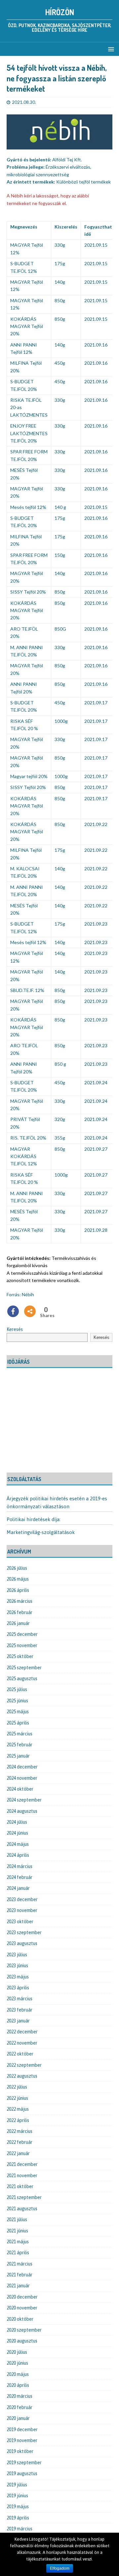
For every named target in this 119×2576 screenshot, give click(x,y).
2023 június (17, 1966)
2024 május (18, 1844)
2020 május (18, 2374)
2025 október (20, 1656)
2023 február (20, 2010)
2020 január (18, 2418)
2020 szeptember (24, 2330)
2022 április (18, 2120)
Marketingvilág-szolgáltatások (41, 1532)
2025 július (17, 1689)
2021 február (20, 2275)
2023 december (22, 1899)
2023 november (22, 1910)
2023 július (17, 1955)
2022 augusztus (22, 2076)
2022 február (20, 2142)
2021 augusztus (22, 2209)
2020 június (17, 2363)
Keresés (15, 1329)
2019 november (22, 2440)
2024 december (22, 1767)
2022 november (22, 2043)
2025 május (18, 1712)
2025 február (20, 1745)
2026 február (20, 1612)
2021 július (17, 2220)
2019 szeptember (24, 2463)
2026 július (17, 1568)
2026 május (18, 1579)
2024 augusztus (22, 1811)
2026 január (18, 1623)
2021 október (20, 2186)
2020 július (17, 2352)
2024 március (20, 1866)
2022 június (17, 2098)
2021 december (22, 2164)
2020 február (20, 2407)
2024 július (17, 1822)
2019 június (17, 2496)
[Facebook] (13, 1311)
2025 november (22, 1645)
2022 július (17, 2087)
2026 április (18, 1590)
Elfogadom (60, 2568)
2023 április (18, 1988)
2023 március (20, 1999)
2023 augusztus (22, 1943)
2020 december (22, 2297)
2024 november (22, 1778)
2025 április (18, 1723)
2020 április (18, 2385)
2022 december (22, 2032)
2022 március (20, 2131)
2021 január (18, 2286)
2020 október (20, 2319)
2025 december (22, 1634)
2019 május (18, 2507)
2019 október (20, 2451)
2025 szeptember (24, 1668)
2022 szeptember (24, 2065)
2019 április (18, 2518)
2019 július (17, 2485)
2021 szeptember (24, 2197)
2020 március (20, 2396)
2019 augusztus (22, 2473)
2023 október (20, 1922)
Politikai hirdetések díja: (34, 1519)
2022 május (18, 2109)
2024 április (18, 1855)
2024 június (17, 1833)
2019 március (20, 2529)
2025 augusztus (22, 1679)
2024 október (20, 1789)
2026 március (20, 1601)
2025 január (18, 1756)
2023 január (18, 2021)
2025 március (20, 1734)
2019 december (22, 2430)
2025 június (17, 1701)
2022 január (18, 2153)
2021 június (17, 2231)
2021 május (18, 2242)
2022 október (20, 2054)
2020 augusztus (22, 2341)
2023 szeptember (24, 1932)
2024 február (20, 1877)
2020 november (22, 2308)
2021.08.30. (24, 102)
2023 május (18, 1977)
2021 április (18, 2253)
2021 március (20, 2264)
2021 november (22, 2176)
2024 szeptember (24, 1800)
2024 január (18, 1888)
